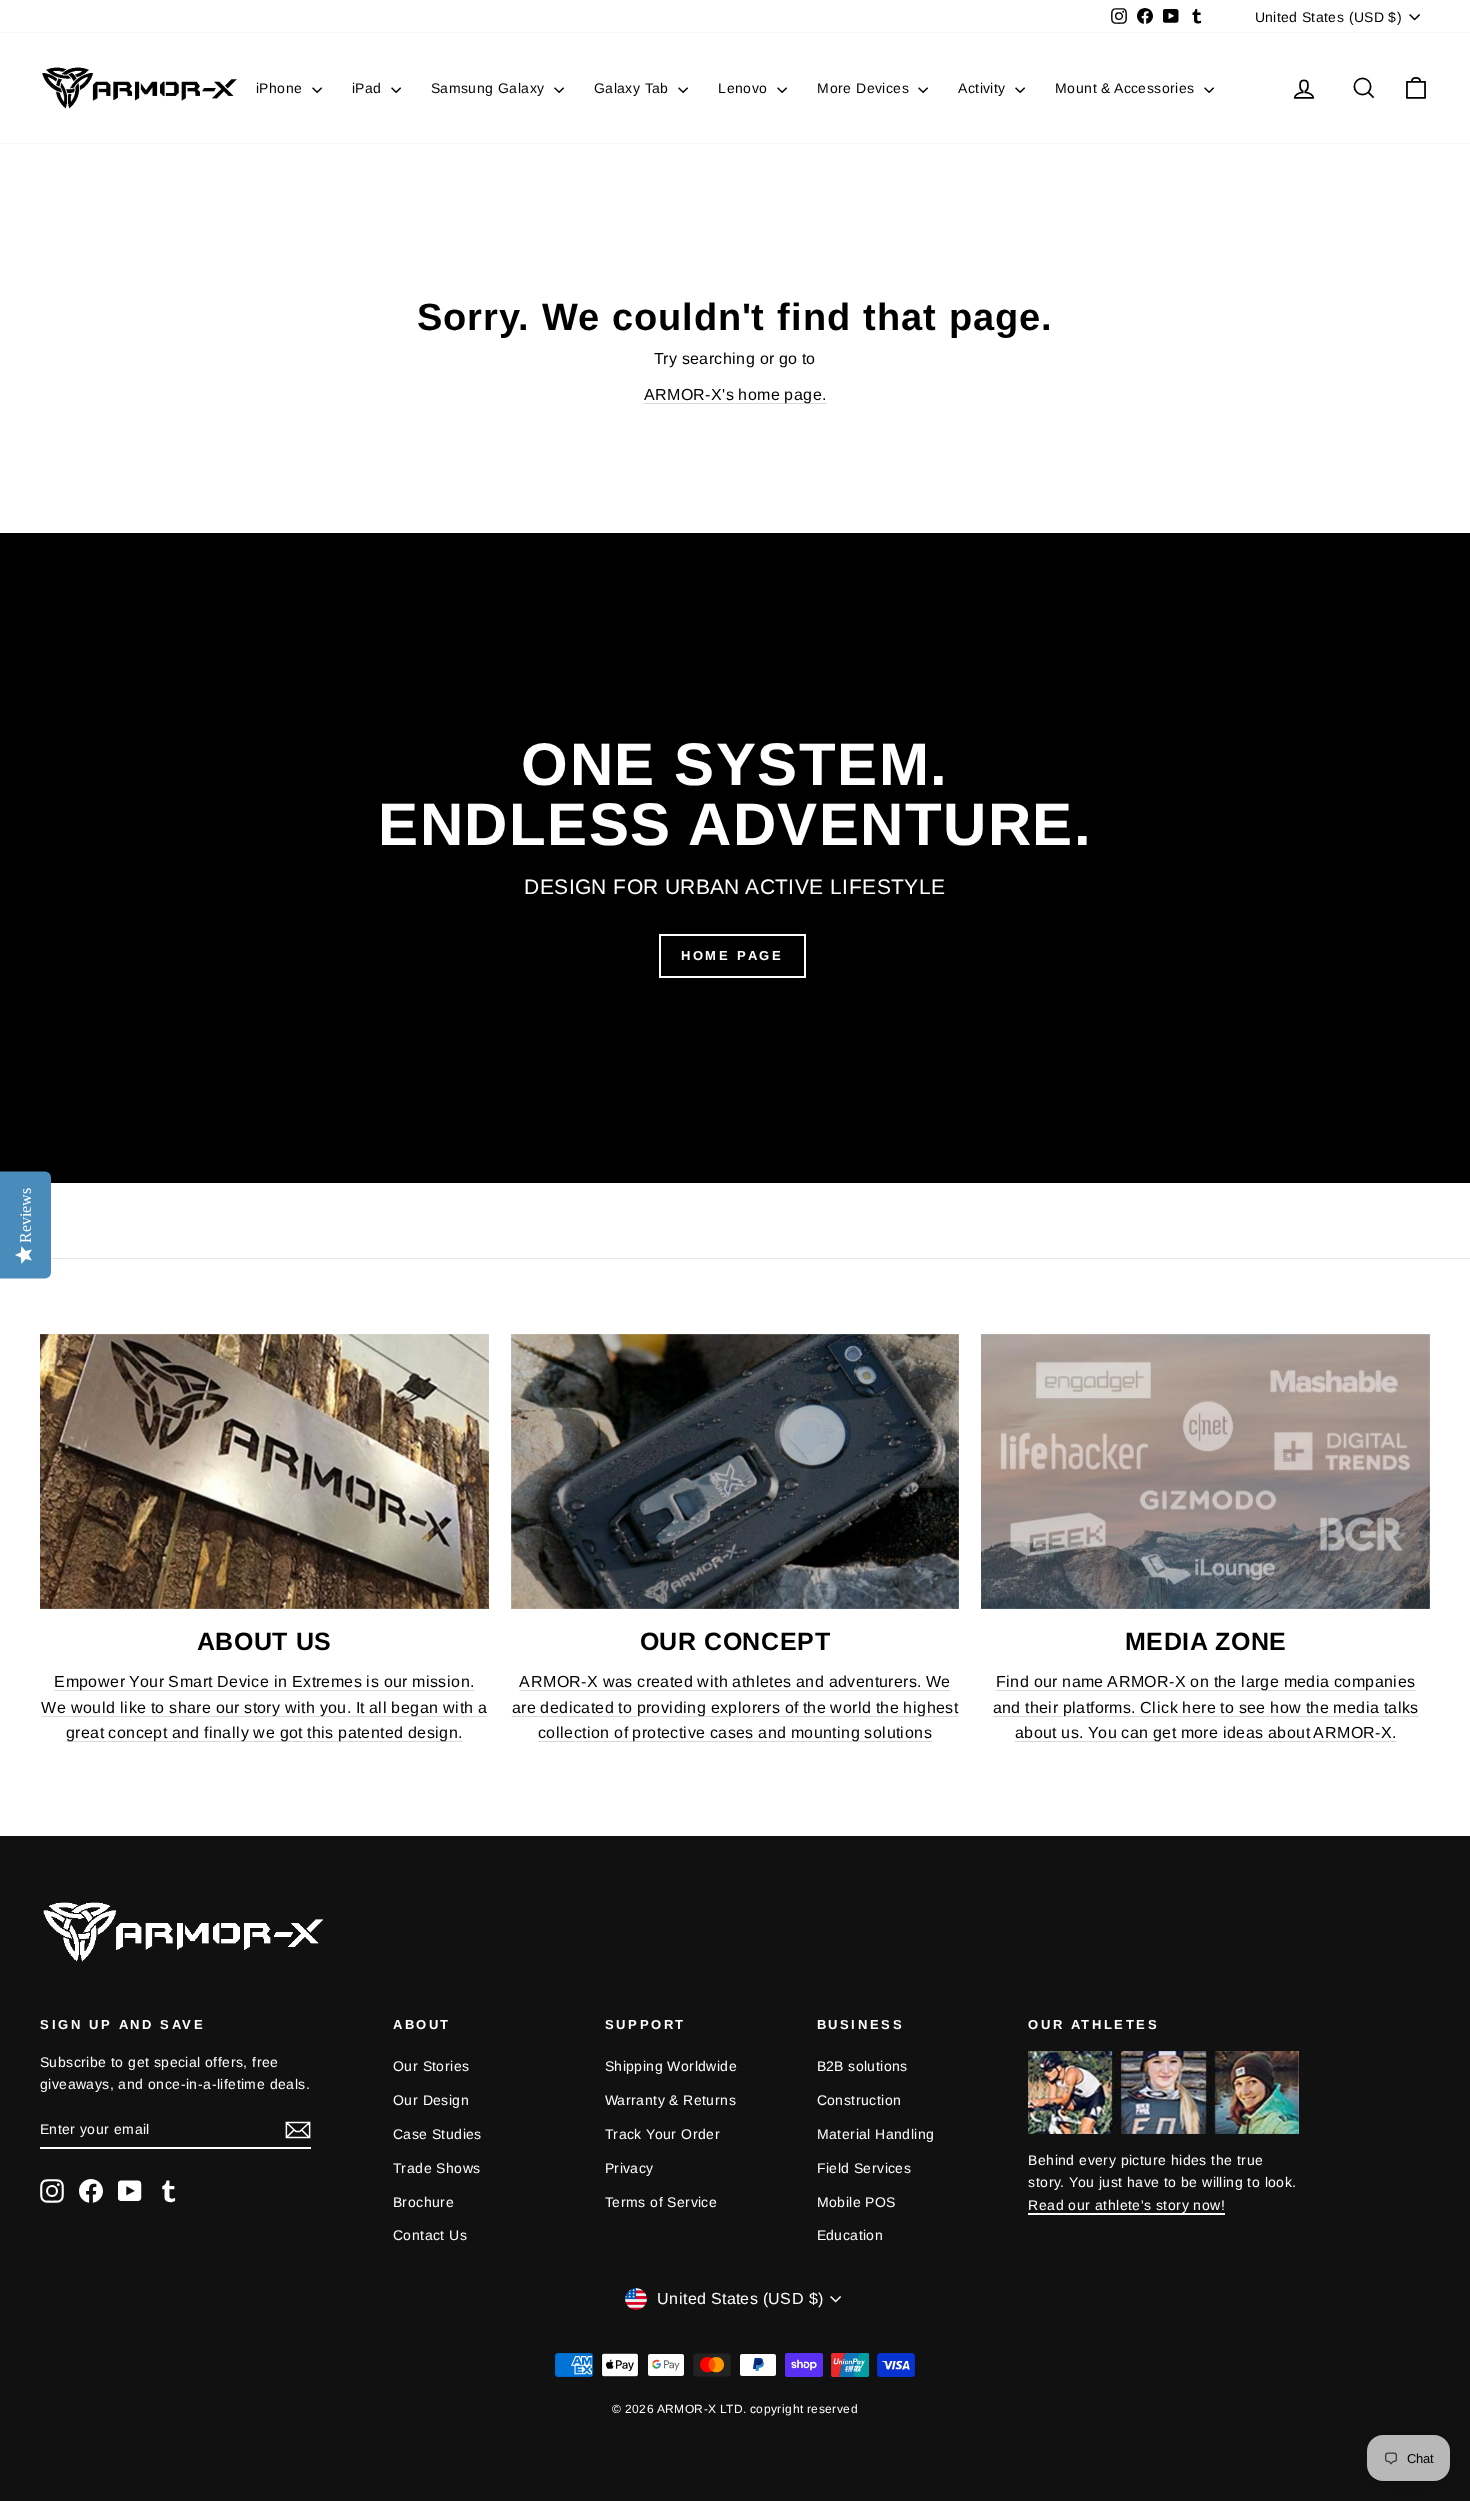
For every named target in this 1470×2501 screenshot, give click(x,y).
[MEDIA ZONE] (1205, 1472)
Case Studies (437, 2134)
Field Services (864, 2168)
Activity (984, 88)
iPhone (281, 88)
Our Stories (431, 2066)
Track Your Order (662, 2134)
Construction (859, 2100)
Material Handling (876, 2134)
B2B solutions (862, 2066)
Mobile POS (856, 2202)
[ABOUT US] (264, 1472)
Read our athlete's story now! (1126, 2205)
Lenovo (745, 88)
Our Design (431, 2100)
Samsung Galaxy (490, 88)
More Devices (865, 88)
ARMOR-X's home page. (735, 394)
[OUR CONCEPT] (735, 1472)
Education (850, 2235)
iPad (369, 88)
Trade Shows (436, 2168)
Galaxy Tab (633, 88)
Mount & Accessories (1127, 88)
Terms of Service (661, 2202)
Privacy (629, 2168)
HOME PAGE (732, 955)
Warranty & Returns (670, 2100)
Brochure (423, 2202)
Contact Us (430, 2235)
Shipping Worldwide (671, 2066)
